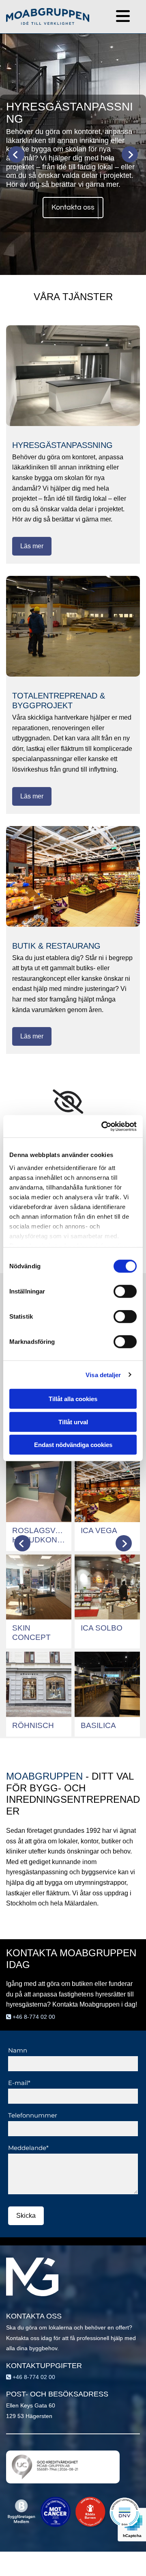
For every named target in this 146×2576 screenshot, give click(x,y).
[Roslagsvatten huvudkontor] (39, 1490)
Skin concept (31, 1633)
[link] (68, 1102)
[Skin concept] (39, 1587)
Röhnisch (33, 1725)
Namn (18, 2050)
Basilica (98, 1725)
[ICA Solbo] (107, 1587)
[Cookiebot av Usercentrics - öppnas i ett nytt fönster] (103, 1126)
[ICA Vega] (107, 1490)
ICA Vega (99, 1530)
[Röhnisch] (39, 1684)
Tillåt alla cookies (73, 1399)
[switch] (125, 1291)
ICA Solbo (102, 1628)
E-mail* (19, 2083)
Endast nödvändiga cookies (73, 1445)
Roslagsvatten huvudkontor (39, 1535)
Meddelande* (28, 2148)
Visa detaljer (103, 1375)
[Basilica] (107, 1684)
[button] (115, 17)
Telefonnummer (33, 2115)
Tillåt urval (73, 1422)
